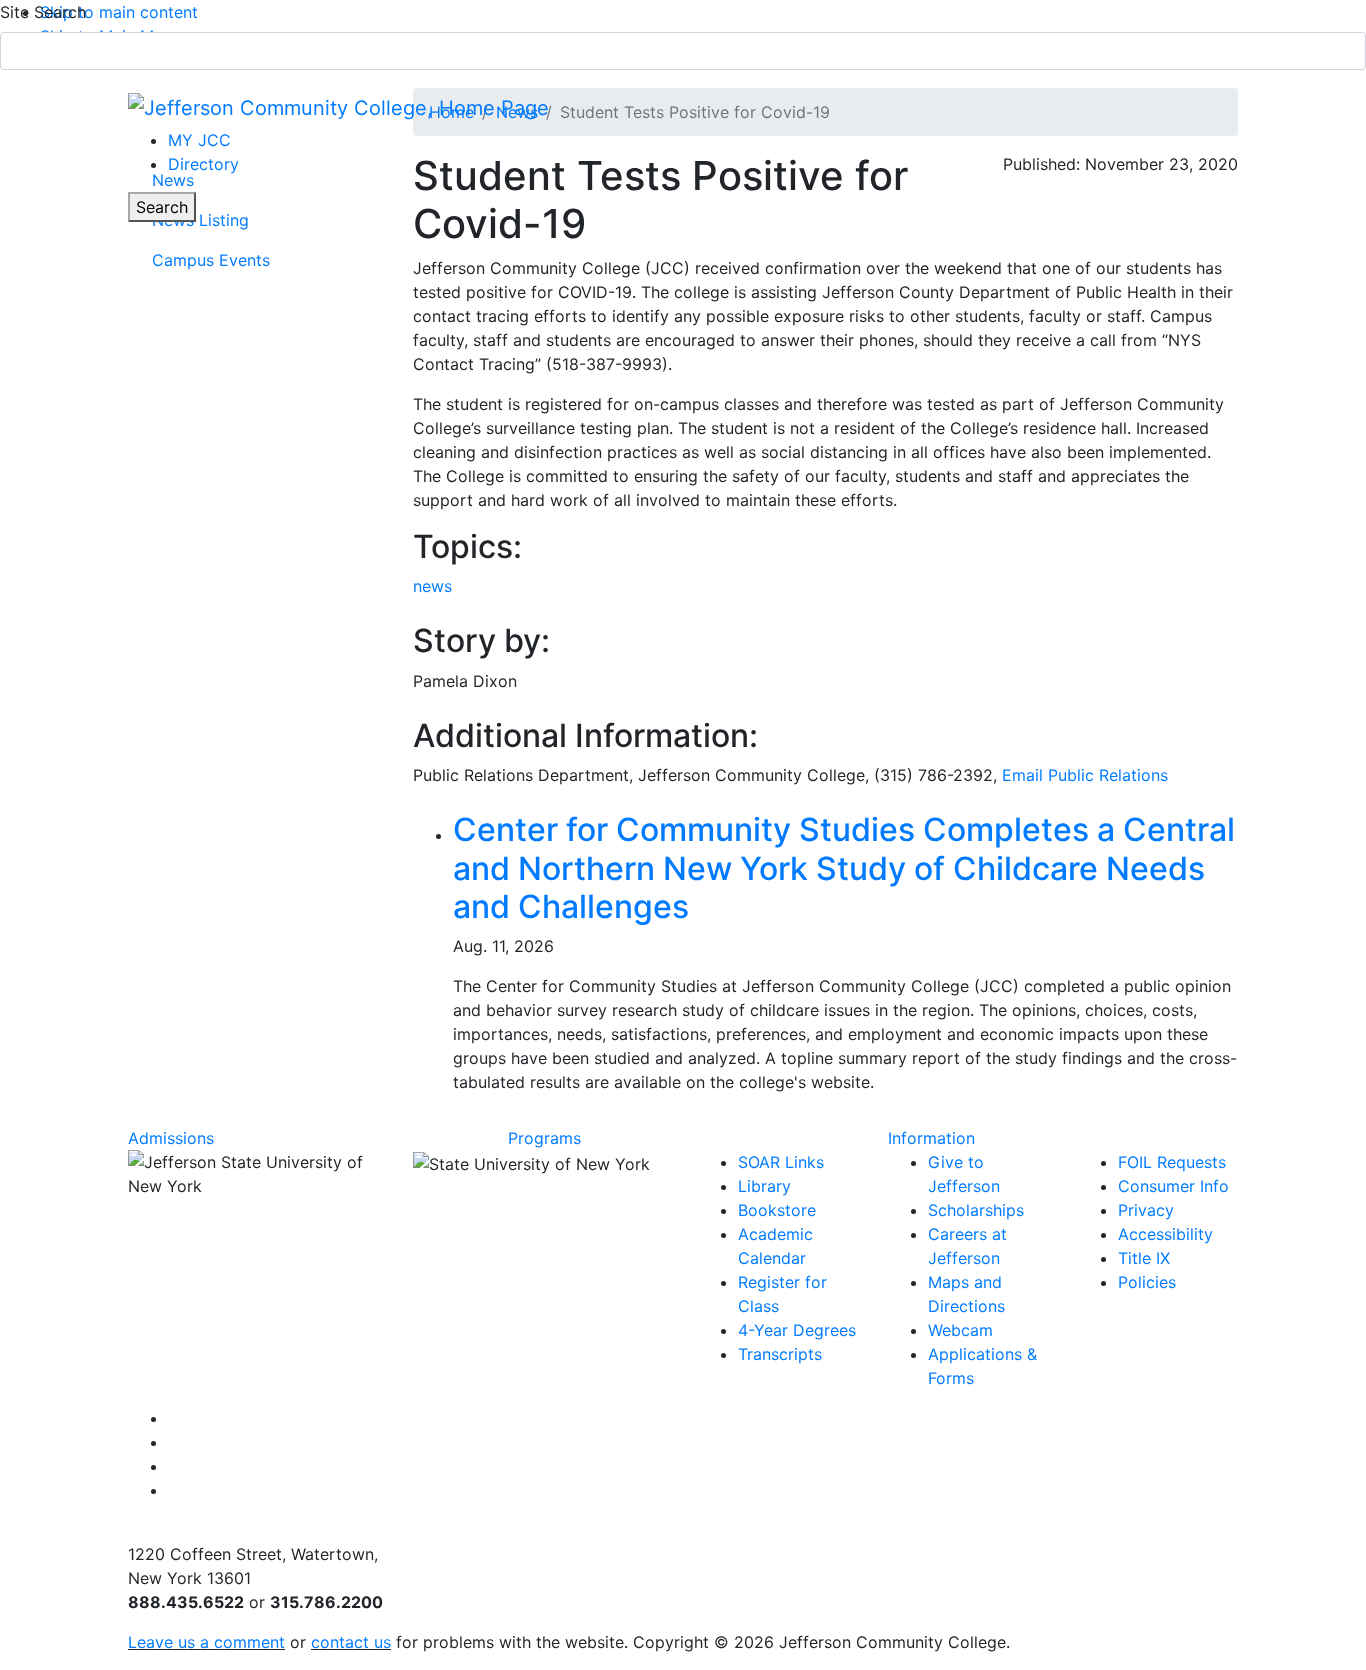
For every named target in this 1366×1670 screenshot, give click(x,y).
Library (764, 1186)
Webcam (960, 1330)
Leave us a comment (206, 1642)
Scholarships (976, 1210)
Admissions (171, 1138)
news (432, 586)
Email (1085, 775)
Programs (544, 1138)
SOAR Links (781, 1162)
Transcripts (780, 1354)
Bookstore (777, 1210)
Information (931, 1138)
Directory (203, 164)
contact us (351, 1642)
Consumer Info (1173, 1186)
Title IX (1144, 1258)
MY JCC (199, 140)
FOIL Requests (1172, 1162)
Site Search (43, 12)
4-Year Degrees (797, 1330)
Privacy (1146, 1210)
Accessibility (1165, 1234)
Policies (1147, 1282)
